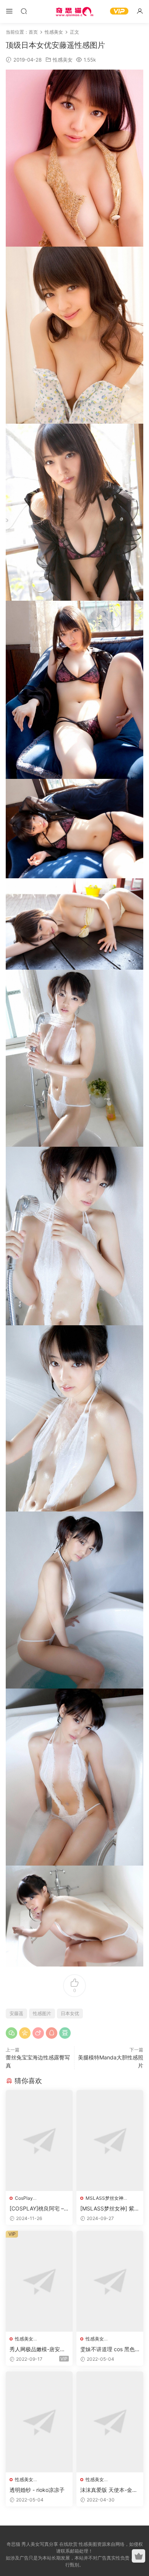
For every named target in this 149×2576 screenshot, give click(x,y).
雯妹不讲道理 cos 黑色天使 (108, 2349)
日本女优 (70, 2013)
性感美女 (63, 60)
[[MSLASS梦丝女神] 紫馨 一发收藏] (110, 2140)
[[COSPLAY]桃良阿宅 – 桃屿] (39, 2140)
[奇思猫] (74, 11)
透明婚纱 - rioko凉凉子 (37, 2490)
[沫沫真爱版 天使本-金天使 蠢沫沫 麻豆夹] (110, 2422)
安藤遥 (16, 2013)
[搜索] (24, 11)
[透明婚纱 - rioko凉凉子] (39, 2422)
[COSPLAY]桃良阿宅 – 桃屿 (37, 2209)
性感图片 (42, 2013)
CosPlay (24, 2198)
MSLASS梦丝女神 (104, 2198)
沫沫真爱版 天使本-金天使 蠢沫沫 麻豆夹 (109, 2490)
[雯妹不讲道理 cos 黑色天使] (110, 2281)
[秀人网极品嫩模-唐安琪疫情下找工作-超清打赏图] (39, 2281)
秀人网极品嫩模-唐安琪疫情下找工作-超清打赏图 (37, 2349)
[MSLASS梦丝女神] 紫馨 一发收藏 (110, 2209)
